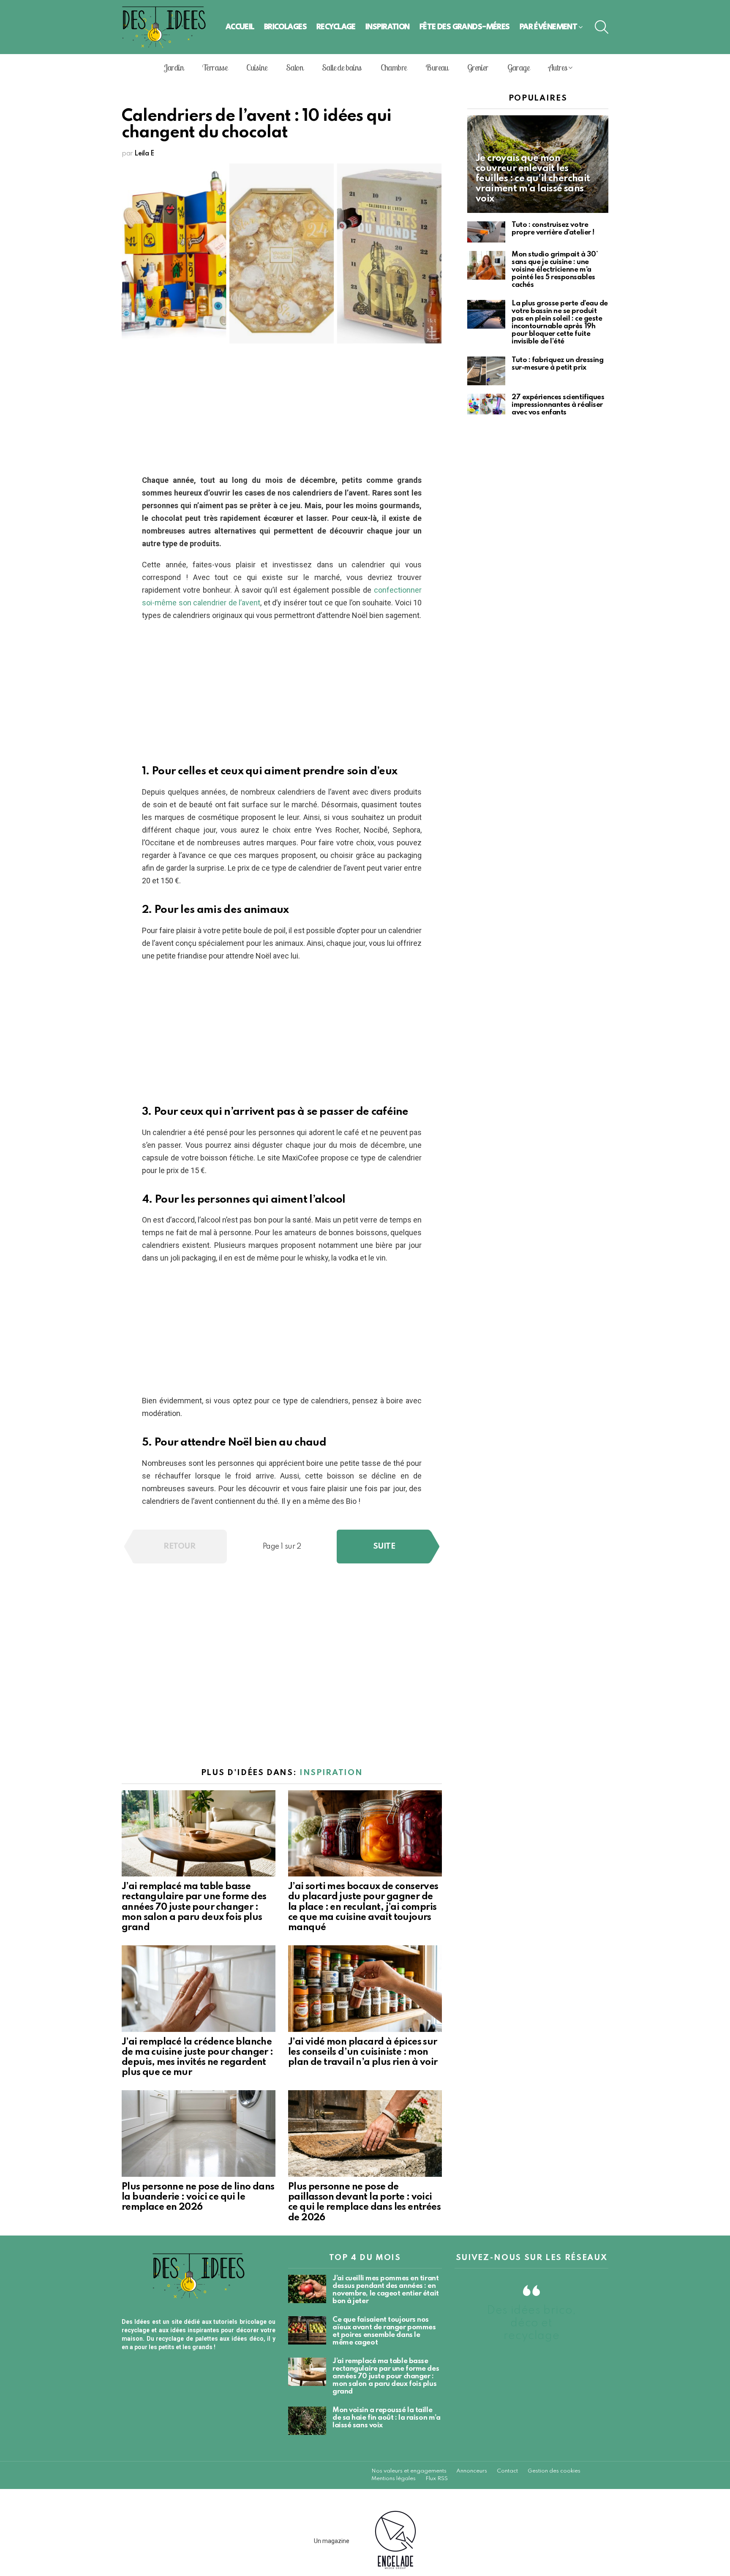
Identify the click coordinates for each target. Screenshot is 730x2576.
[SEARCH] (602, 27)
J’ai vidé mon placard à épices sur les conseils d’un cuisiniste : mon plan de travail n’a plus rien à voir (363, 2052)
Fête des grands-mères (465, 27)
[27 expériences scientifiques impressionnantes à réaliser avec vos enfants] (486, 404)
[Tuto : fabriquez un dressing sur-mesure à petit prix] (486, 371)
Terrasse (215, 67)
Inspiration (388, 27)
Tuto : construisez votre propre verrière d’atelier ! (553, 229)
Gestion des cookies (554, 2471)
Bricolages (285, 27)
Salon (294, 67)
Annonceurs (472, 2471)
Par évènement (549, 27)
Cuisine (257, 67)
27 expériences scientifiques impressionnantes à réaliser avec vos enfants (558, 405)
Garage (518, 67)
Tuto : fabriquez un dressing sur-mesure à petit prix (557, 364)
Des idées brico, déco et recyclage (531, 2323)
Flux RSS (437, 2479)
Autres (558, 67)
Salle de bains (342, 67)
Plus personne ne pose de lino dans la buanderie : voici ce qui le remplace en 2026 (198, 2197)
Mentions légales (394, 2479)
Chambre (394, 67)
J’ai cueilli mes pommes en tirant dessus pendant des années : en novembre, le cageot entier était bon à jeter (386, 2290)
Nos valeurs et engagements (409, 2471)
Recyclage (336, 27)
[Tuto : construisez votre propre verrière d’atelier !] (486, 232)
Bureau (437, 67)
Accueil (240, 27)
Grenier (478, 67)
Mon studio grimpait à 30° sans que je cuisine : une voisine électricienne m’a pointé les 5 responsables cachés (555, 270)
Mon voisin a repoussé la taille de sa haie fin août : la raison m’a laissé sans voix (386, 2418)
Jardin (174, 67)
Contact (507, 2471)
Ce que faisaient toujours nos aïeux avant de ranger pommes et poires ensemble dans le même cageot (384, 2331)
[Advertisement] (282, 411)
